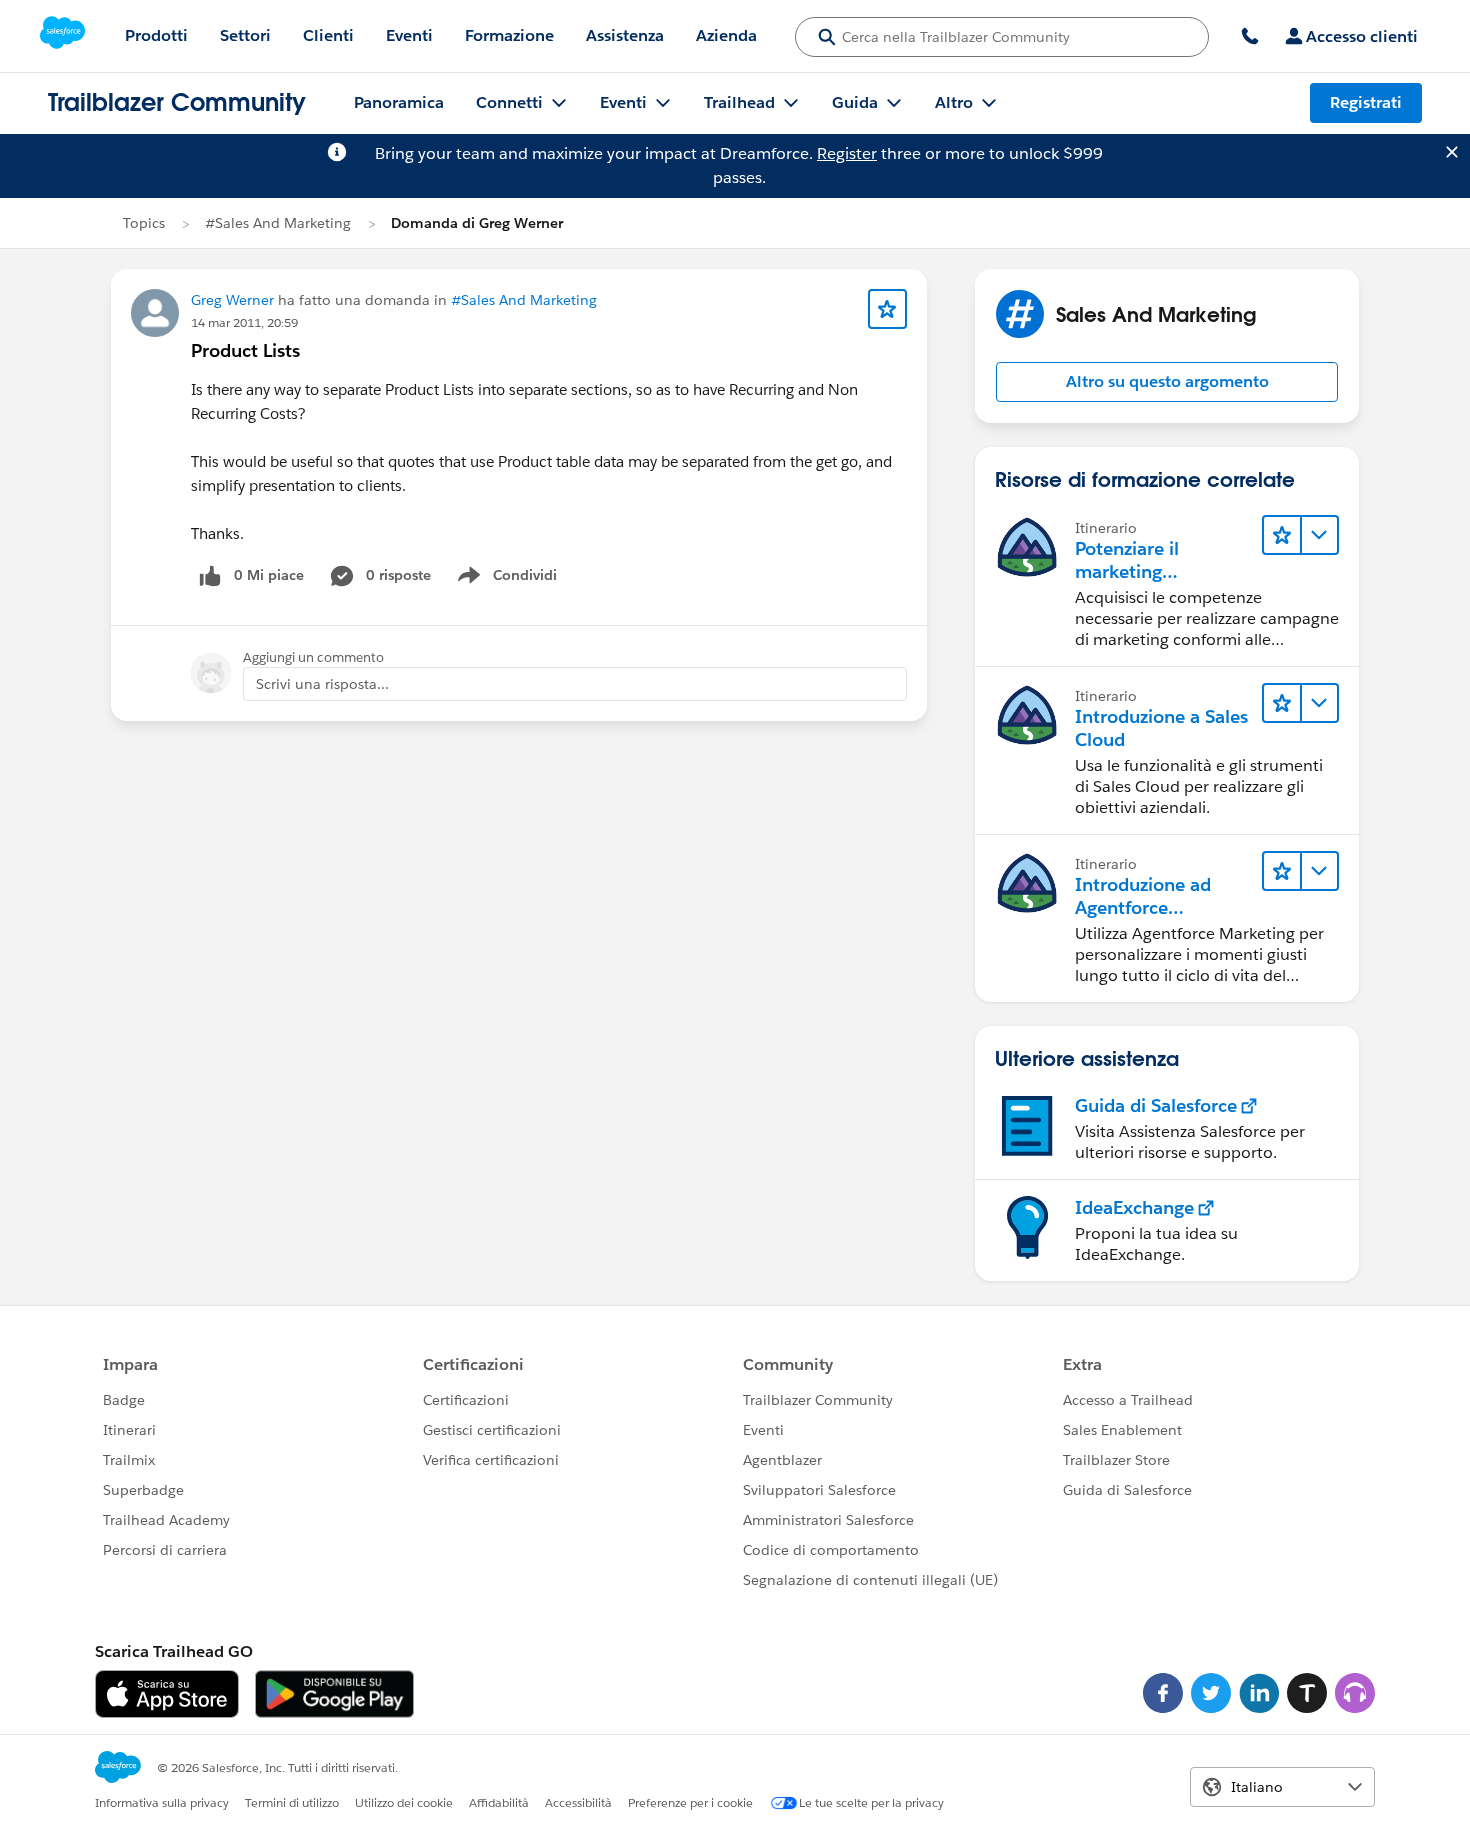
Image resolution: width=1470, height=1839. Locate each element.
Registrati (1366, 102)
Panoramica (399, 102)
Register (847, 153)
